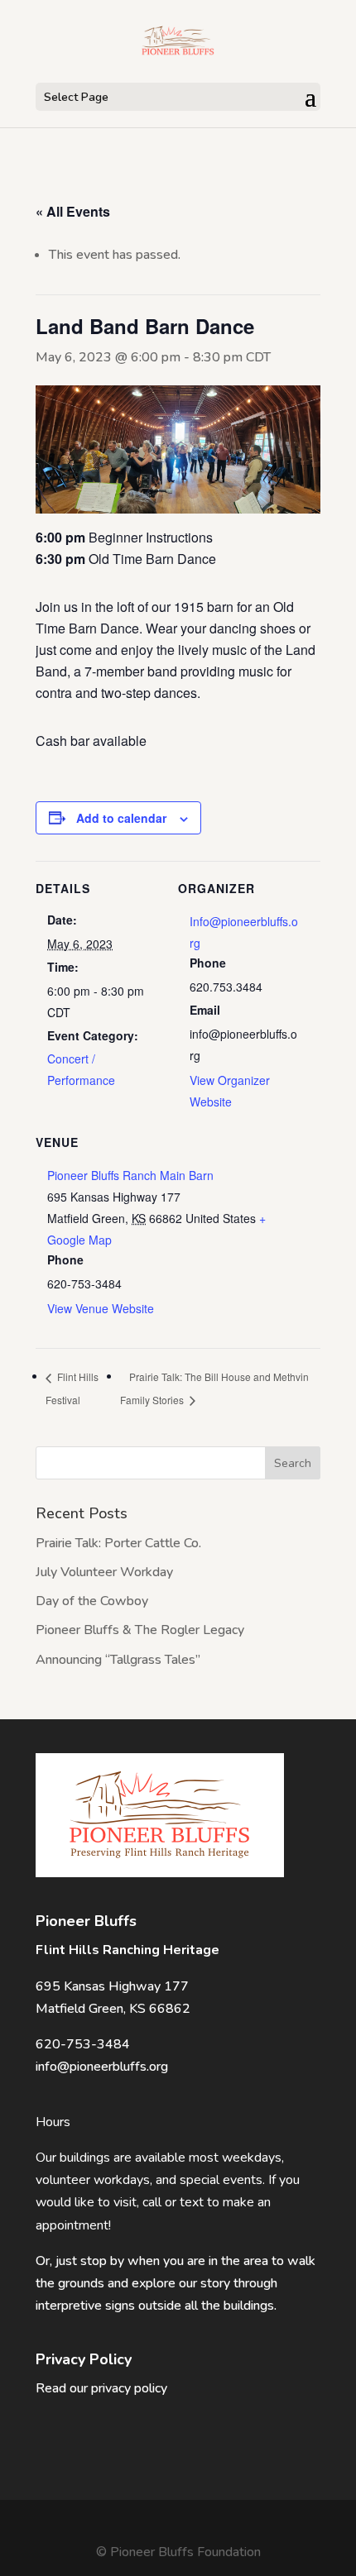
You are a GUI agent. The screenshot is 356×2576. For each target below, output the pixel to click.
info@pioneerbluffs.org (102, 2067)
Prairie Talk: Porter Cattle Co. (118, 1543)
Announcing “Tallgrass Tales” (118, 1660)
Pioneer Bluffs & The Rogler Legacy (140, 1630)
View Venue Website (101, 1308)
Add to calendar (121, 818)
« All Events (73, 211)
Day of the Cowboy (92, 1601)
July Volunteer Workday (104, 1572)
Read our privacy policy (101, 2388)
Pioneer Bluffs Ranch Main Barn (130, 1175)
